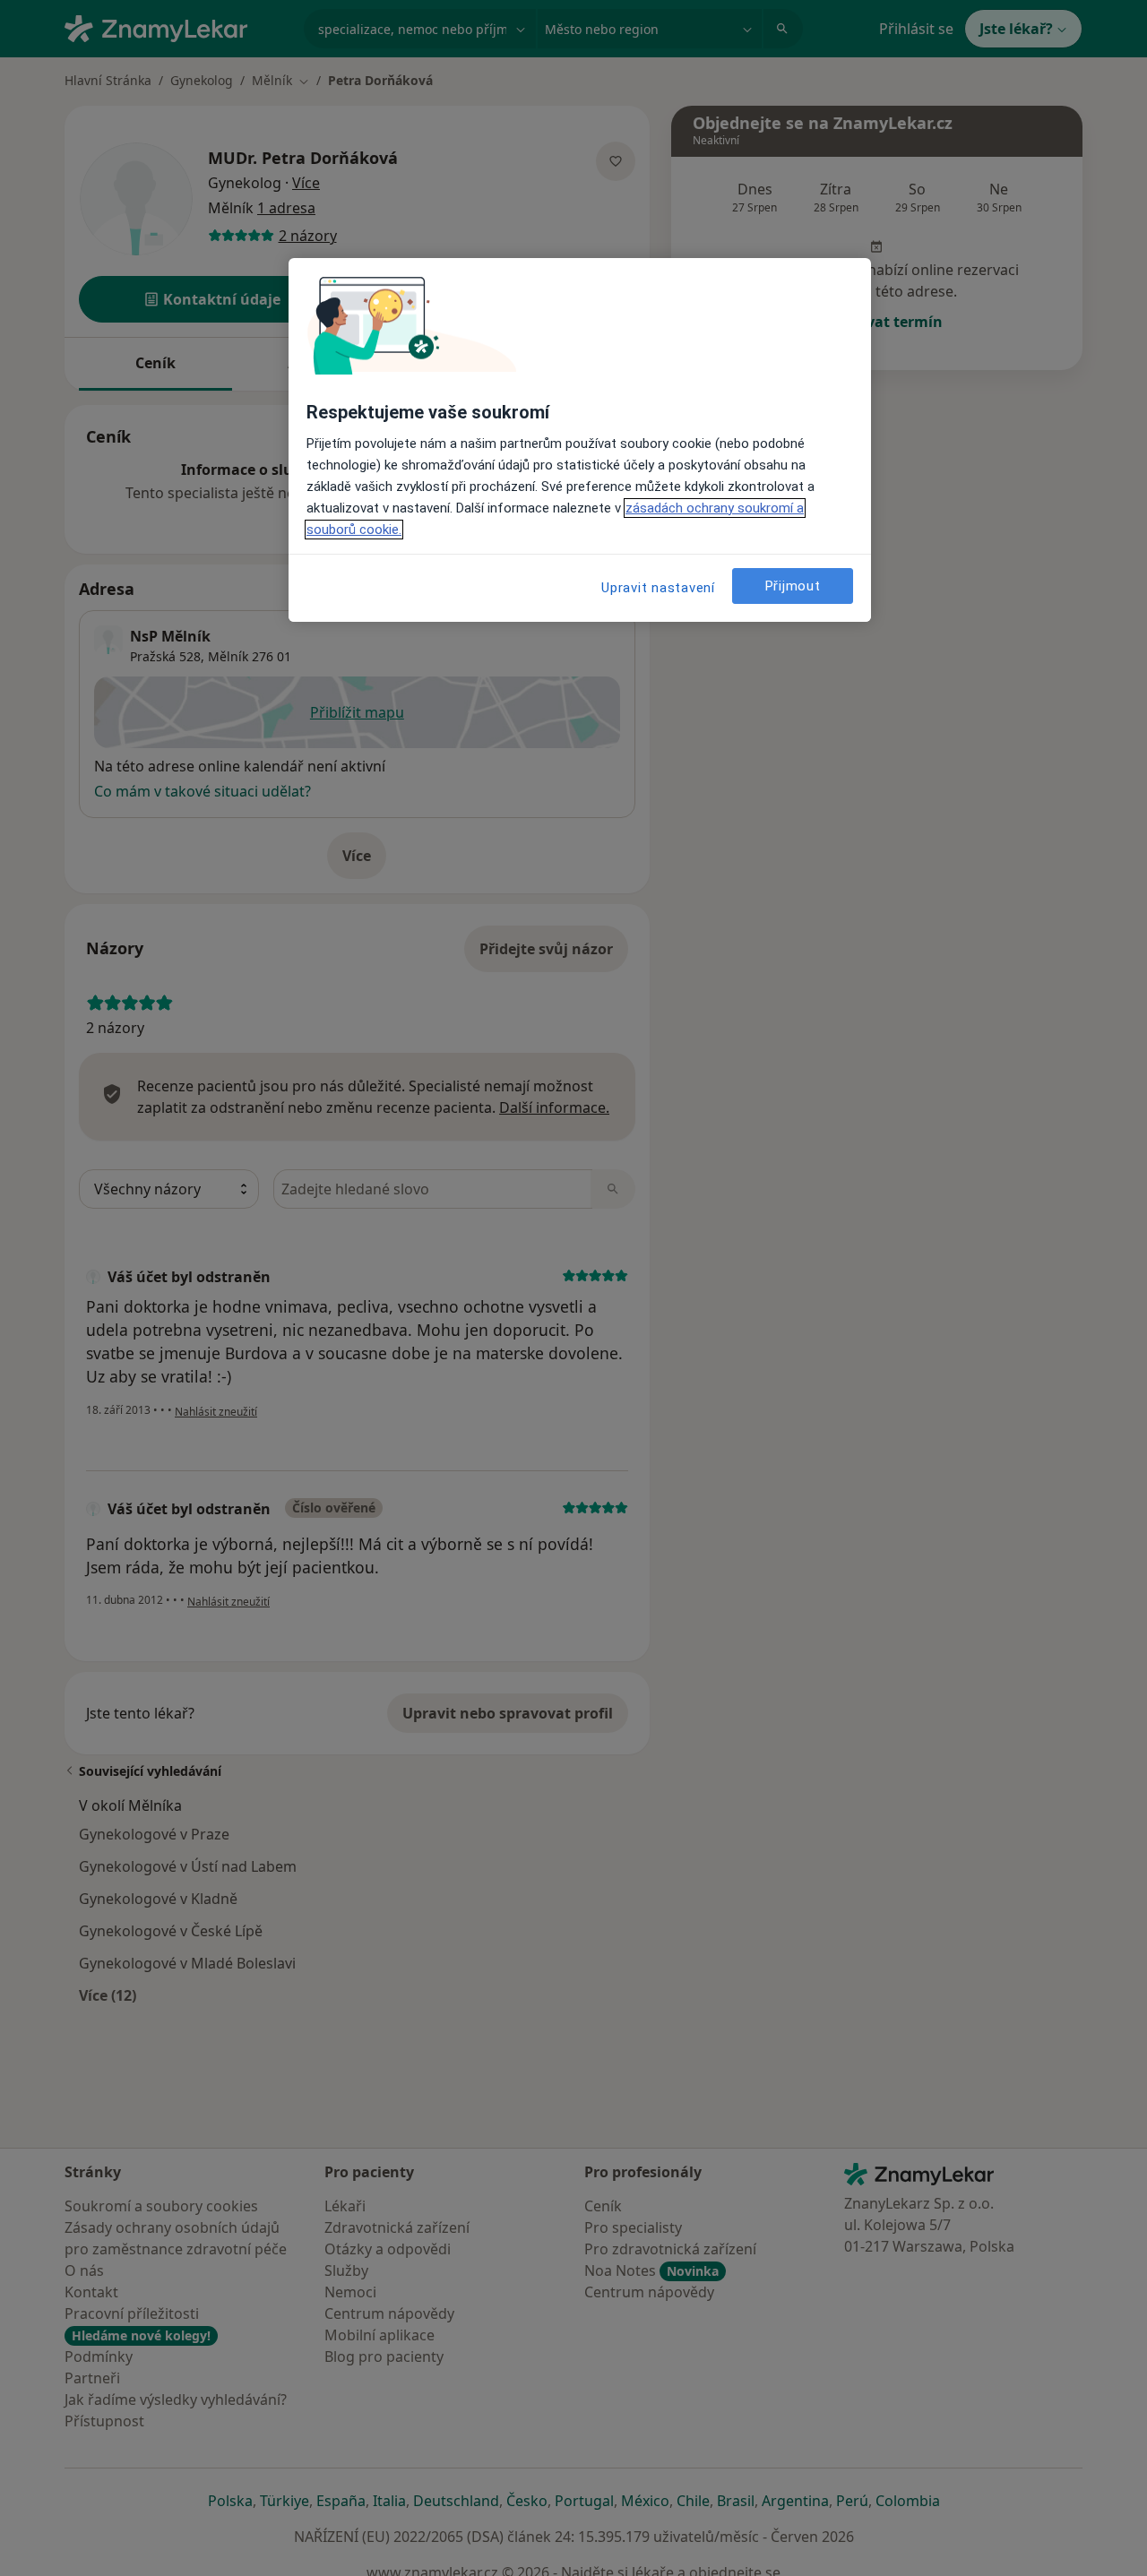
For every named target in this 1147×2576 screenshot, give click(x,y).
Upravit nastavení (658, 588)
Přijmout (793, 585)
